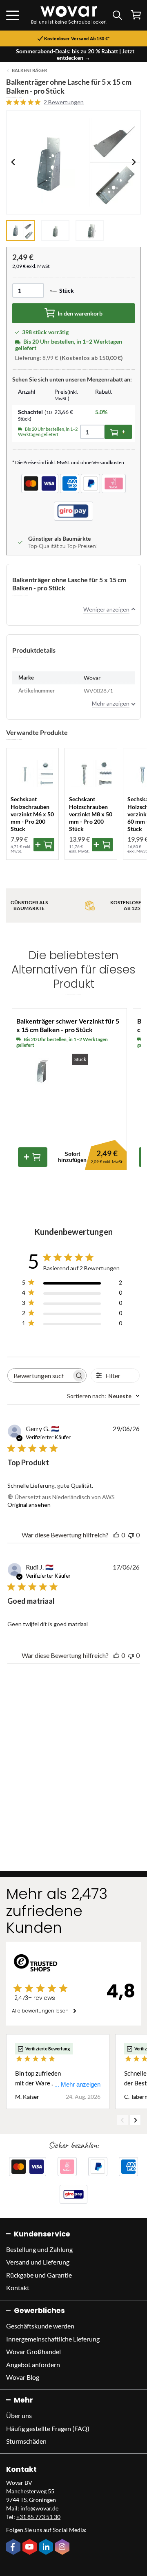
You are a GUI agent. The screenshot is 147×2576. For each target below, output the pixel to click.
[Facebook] (14, 2547)
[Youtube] (31, 2547)
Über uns (19, 2415)
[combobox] (103, 1396)
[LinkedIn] (47, 2547)
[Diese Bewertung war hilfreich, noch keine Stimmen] (116, 1535)
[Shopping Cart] (136, 15)
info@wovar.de (39, 2508)
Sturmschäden (26, 2441)
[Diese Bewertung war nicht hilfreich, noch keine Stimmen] (131, 1535)
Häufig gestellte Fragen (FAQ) (48, 2428)
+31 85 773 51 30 (38, 2517)
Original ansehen (29, 1505)
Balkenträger (29, 70)
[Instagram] (63, 2547)
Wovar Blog (23, 2377)
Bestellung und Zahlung (39, 2249)
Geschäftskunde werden (40, 2326)
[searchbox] (40, 1376)
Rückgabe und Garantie (39, 2275)
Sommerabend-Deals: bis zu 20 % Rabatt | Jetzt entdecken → (75, 54)
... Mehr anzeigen (77, 2084)
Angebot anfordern (33, 2364)
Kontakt (18, 2288)
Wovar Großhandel (33, 2351)
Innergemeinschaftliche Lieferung (53, 2339)
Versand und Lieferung (38, 2262)
